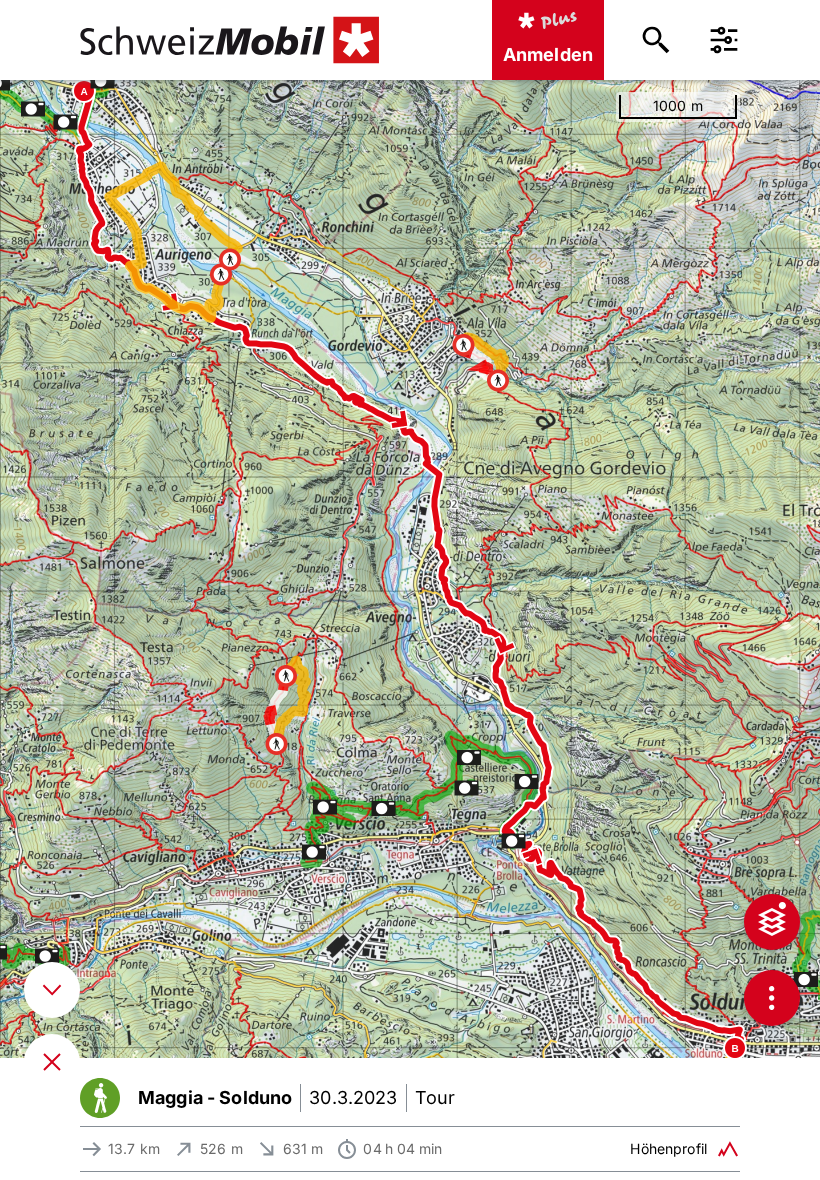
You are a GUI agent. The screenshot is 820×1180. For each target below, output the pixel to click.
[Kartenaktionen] (772, 998)
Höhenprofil (668, 1148)
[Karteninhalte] (772, 922)
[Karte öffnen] (52, 1062)
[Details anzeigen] (52, 990)
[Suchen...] (656, 40)
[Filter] (724, 40)
